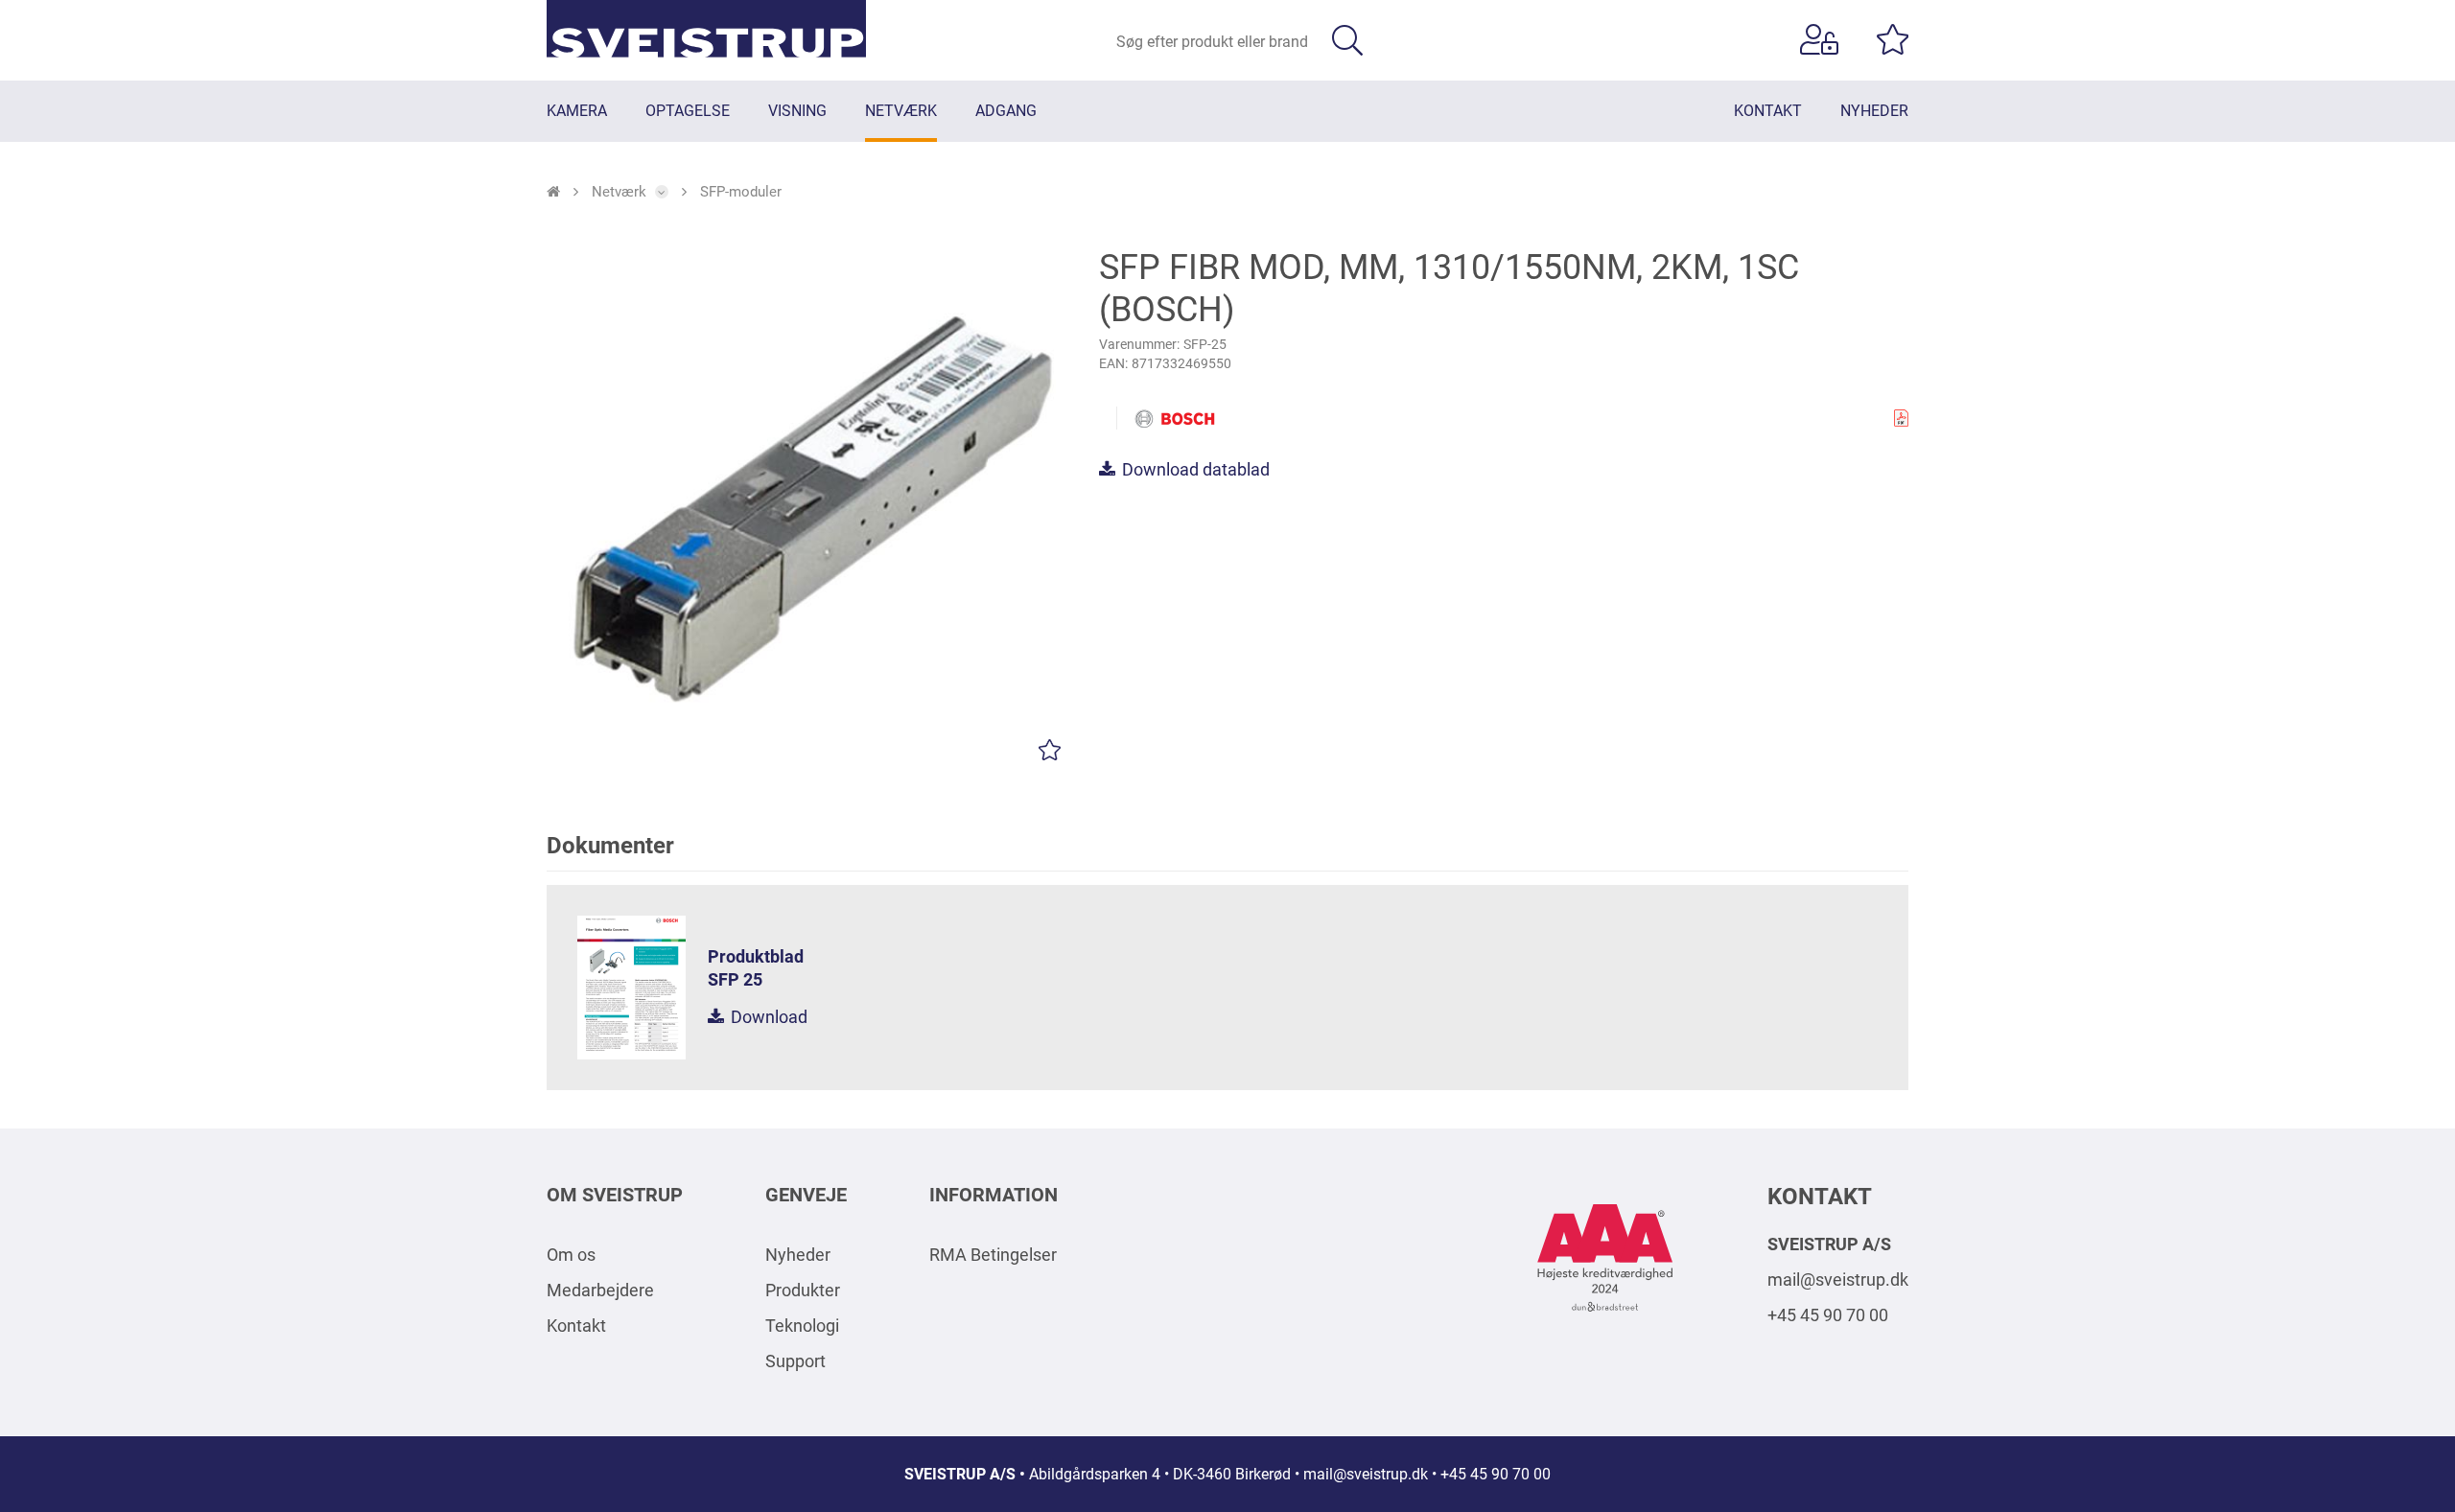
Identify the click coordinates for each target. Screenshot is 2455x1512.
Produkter (803, 1290)
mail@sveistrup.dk (1838, 1279)
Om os (571, 1255)
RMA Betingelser (993, 1255)
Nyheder (798, 1255)
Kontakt (576, 1326)
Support (795, 1361)
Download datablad (1194, 469)
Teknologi (802, 1326)
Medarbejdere (600, 1290)
